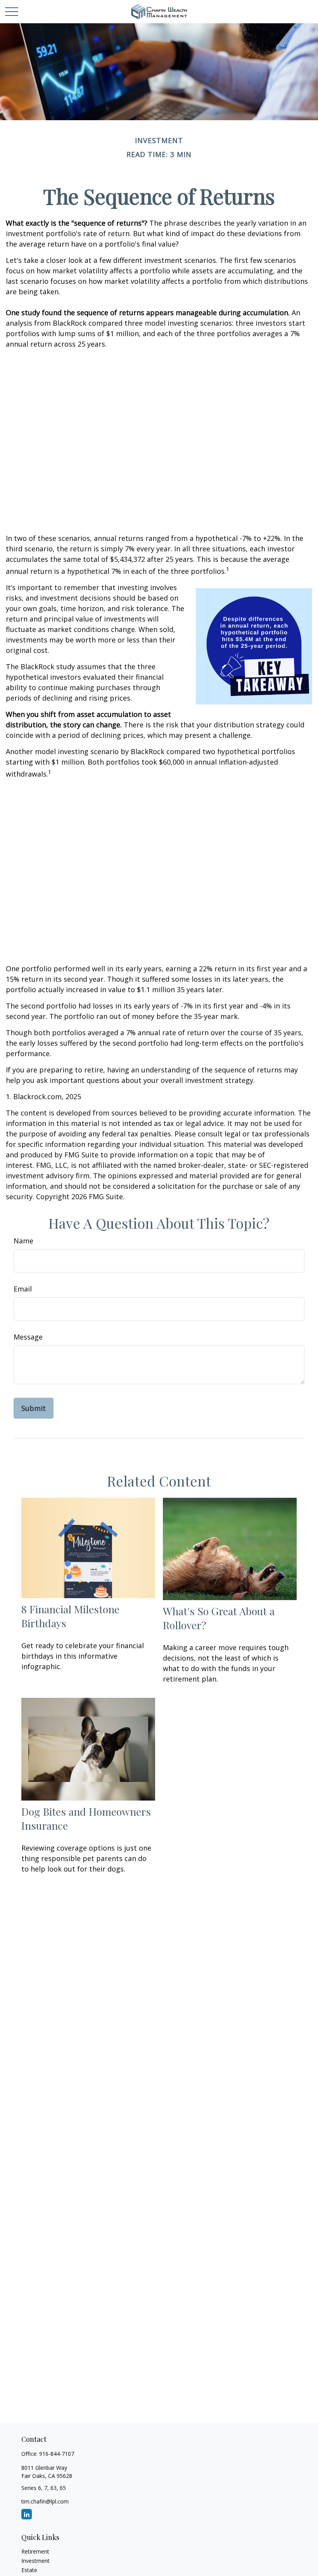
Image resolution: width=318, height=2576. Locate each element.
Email (23, 1289)
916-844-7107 (57, 2454)
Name (23, 1241)
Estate (29, 2570)
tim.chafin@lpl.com (45, 2501)
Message (28, 1337)
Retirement (35, 2551)
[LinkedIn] (27, 2514)
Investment (35, 2561)
